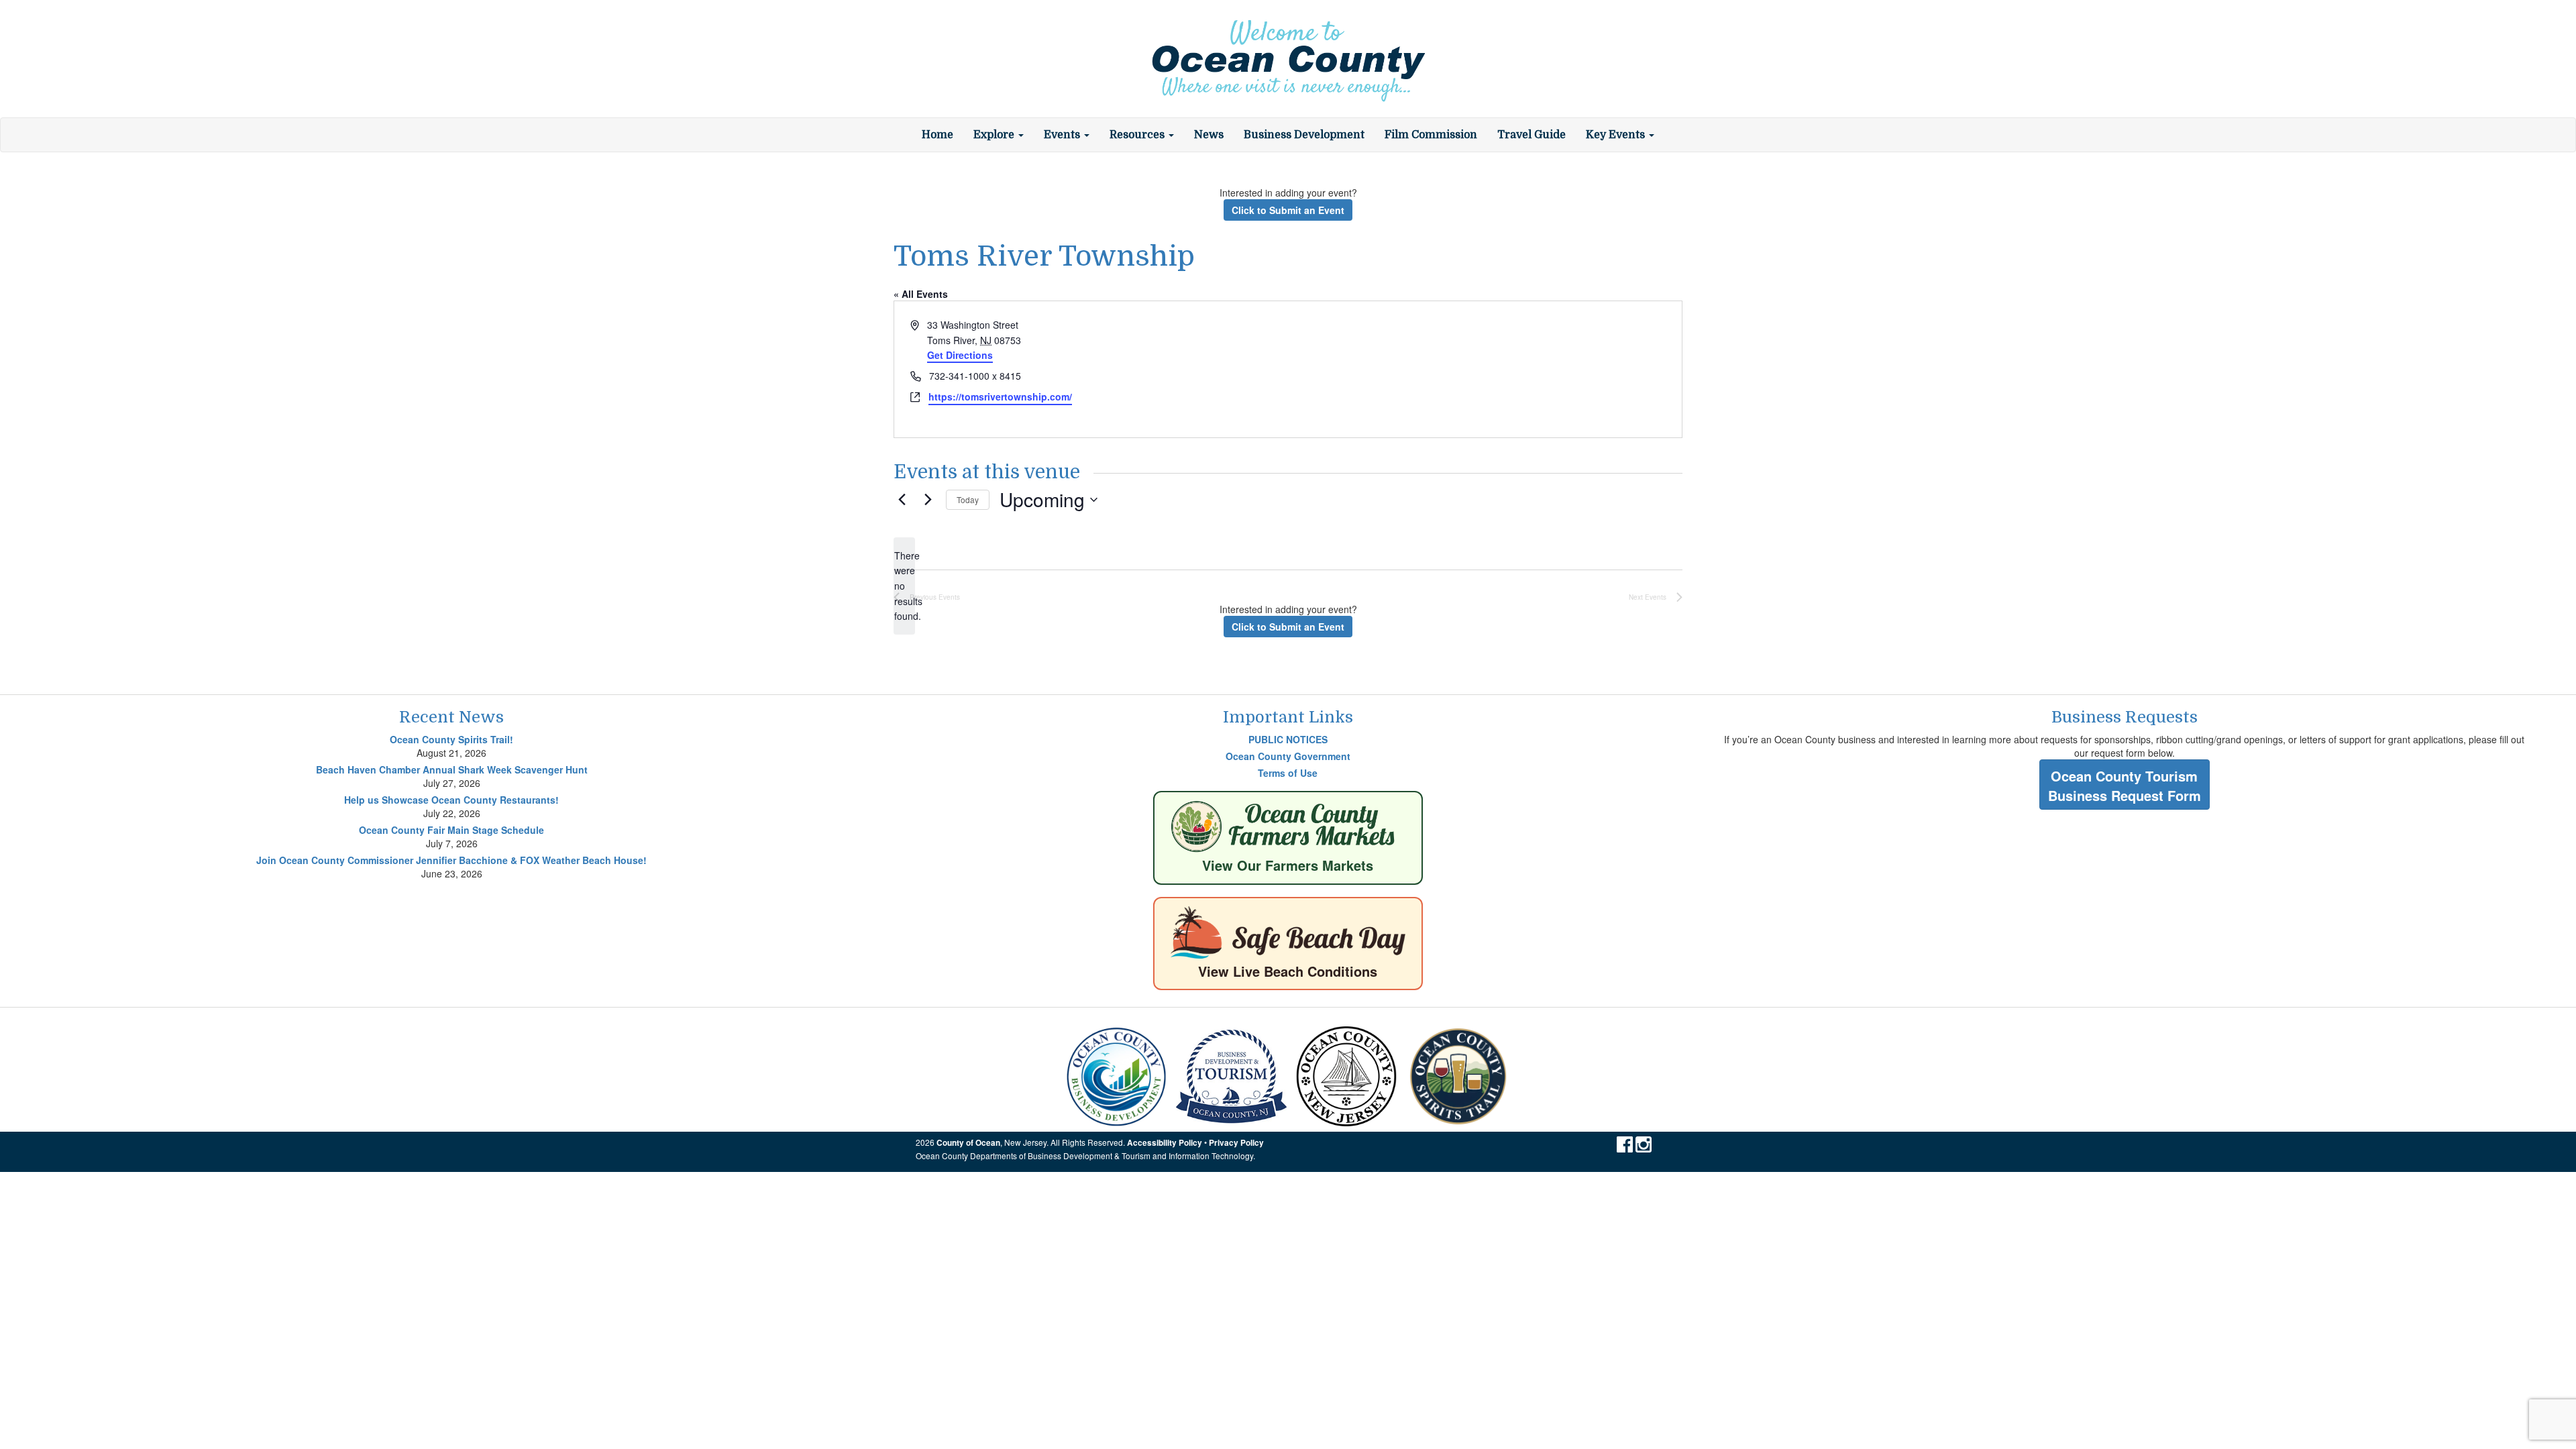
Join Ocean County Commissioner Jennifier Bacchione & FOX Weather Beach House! (451, 860)
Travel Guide (1532, 135)
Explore (995, 135)
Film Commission (1431, 135)
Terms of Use (1288, 773)
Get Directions (960, 355)
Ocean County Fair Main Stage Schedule (451, 830)
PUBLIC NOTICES (1288, 739)
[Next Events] (928, 500)
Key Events (1617, 135)
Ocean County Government (1288, 756)
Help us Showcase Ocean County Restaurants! (451, 800)
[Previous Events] (902, 500)
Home (937, 135)
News (1209, 135)
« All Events (921, 294)
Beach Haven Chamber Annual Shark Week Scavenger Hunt (452, 769)
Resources (1138, 135)
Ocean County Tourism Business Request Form (2125, 786)
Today (968, 499)
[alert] (904, 586)
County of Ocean (968, 1143)
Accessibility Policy (1165, 1143)
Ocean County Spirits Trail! (451, 739)
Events (1063, 135)
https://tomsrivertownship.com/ (1000, 396)
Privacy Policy (1236, 1143)
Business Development (1304, 135)
